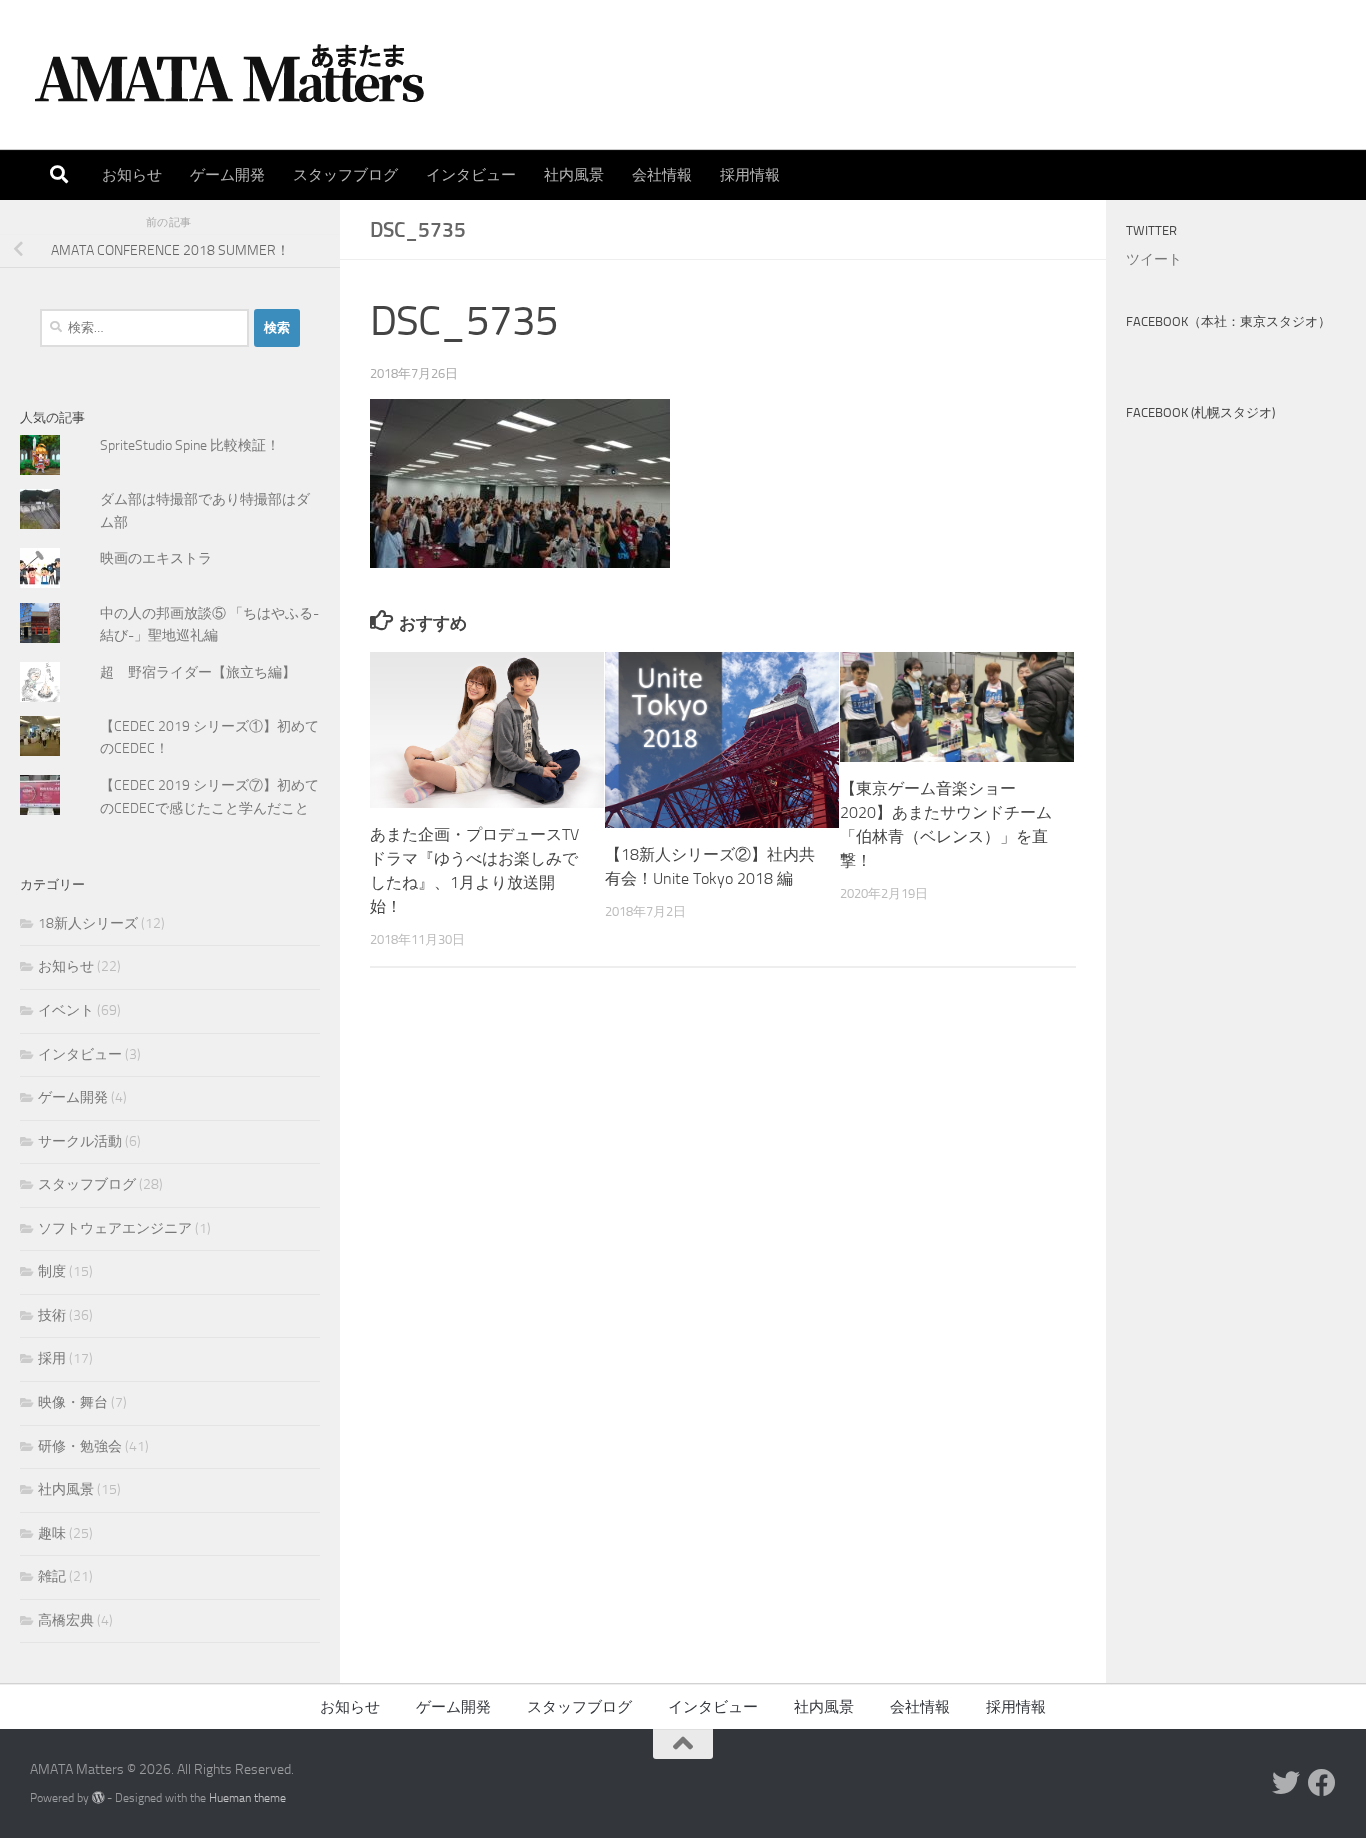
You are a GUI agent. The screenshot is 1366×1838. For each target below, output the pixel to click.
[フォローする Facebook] (1322, 1783)
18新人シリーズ (88, 923)
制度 (52, 1271)
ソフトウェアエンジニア (115, 1228)
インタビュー (471, 175)
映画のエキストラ (156, 558)
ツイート (1154, 259)
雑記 (52, 1576)
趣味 (52, 1533)
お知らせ (132, 175)
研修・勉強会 (80, 1446)
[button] (520, 483)
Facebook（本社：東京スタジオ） (1228, 321)
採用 (52, 1358)
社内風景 (574, 175)
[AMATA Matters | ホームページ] (230, 75)
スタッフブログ (345, 175)
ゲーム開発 (227, 175)
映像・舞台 (73, 1402)
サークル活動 (80, 1141)
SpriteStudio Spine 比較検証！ (190, 445)
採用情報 (750, 175)
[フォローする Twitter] (1286, 1783)
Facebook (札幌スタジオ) (1200, 412)
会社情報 (662, 175)
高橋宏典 (66, 1620)
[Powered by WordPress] (98, 1798)
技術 (52, 1315)
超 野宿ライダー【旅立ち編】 (198, 672)
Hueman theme (247, 1797)
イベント (66, 1010)
